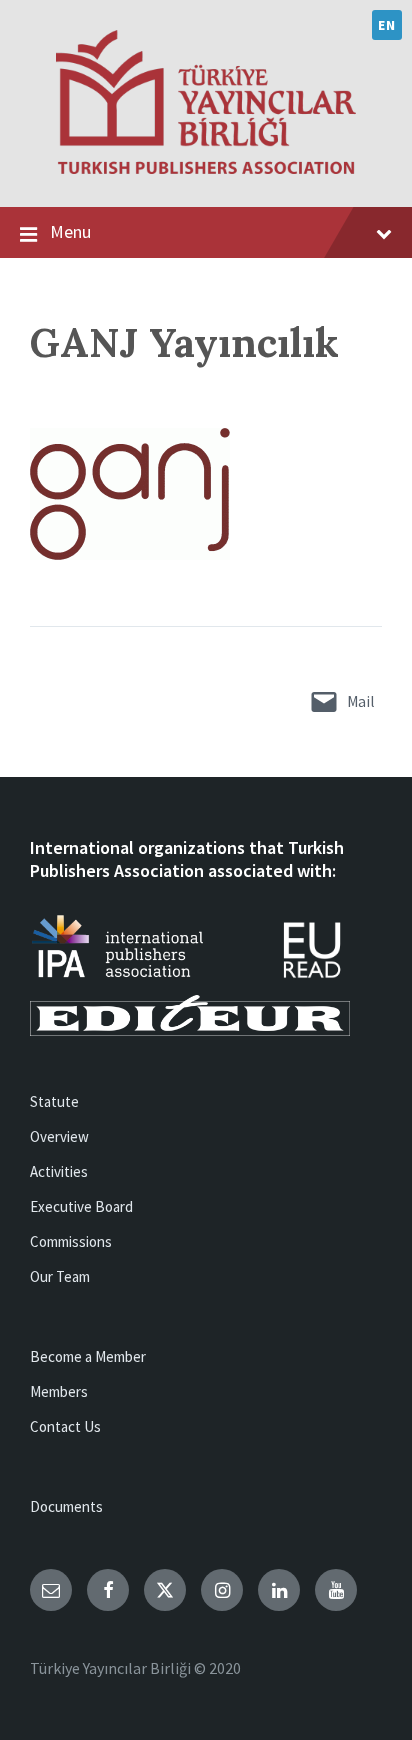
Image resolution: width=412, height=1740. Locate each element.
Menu (70, 231)
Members (59, 1391)
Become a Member (88, 1356)
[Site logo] (206, 168)
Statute (54, 1101)
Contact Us (65, 1426)
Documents (66, 1506)
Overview (59, 1136)
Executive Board (81, 1206)
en (386, 25)
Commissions (71, 1241)
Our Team (60, 1276)
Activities (59, 1171)
